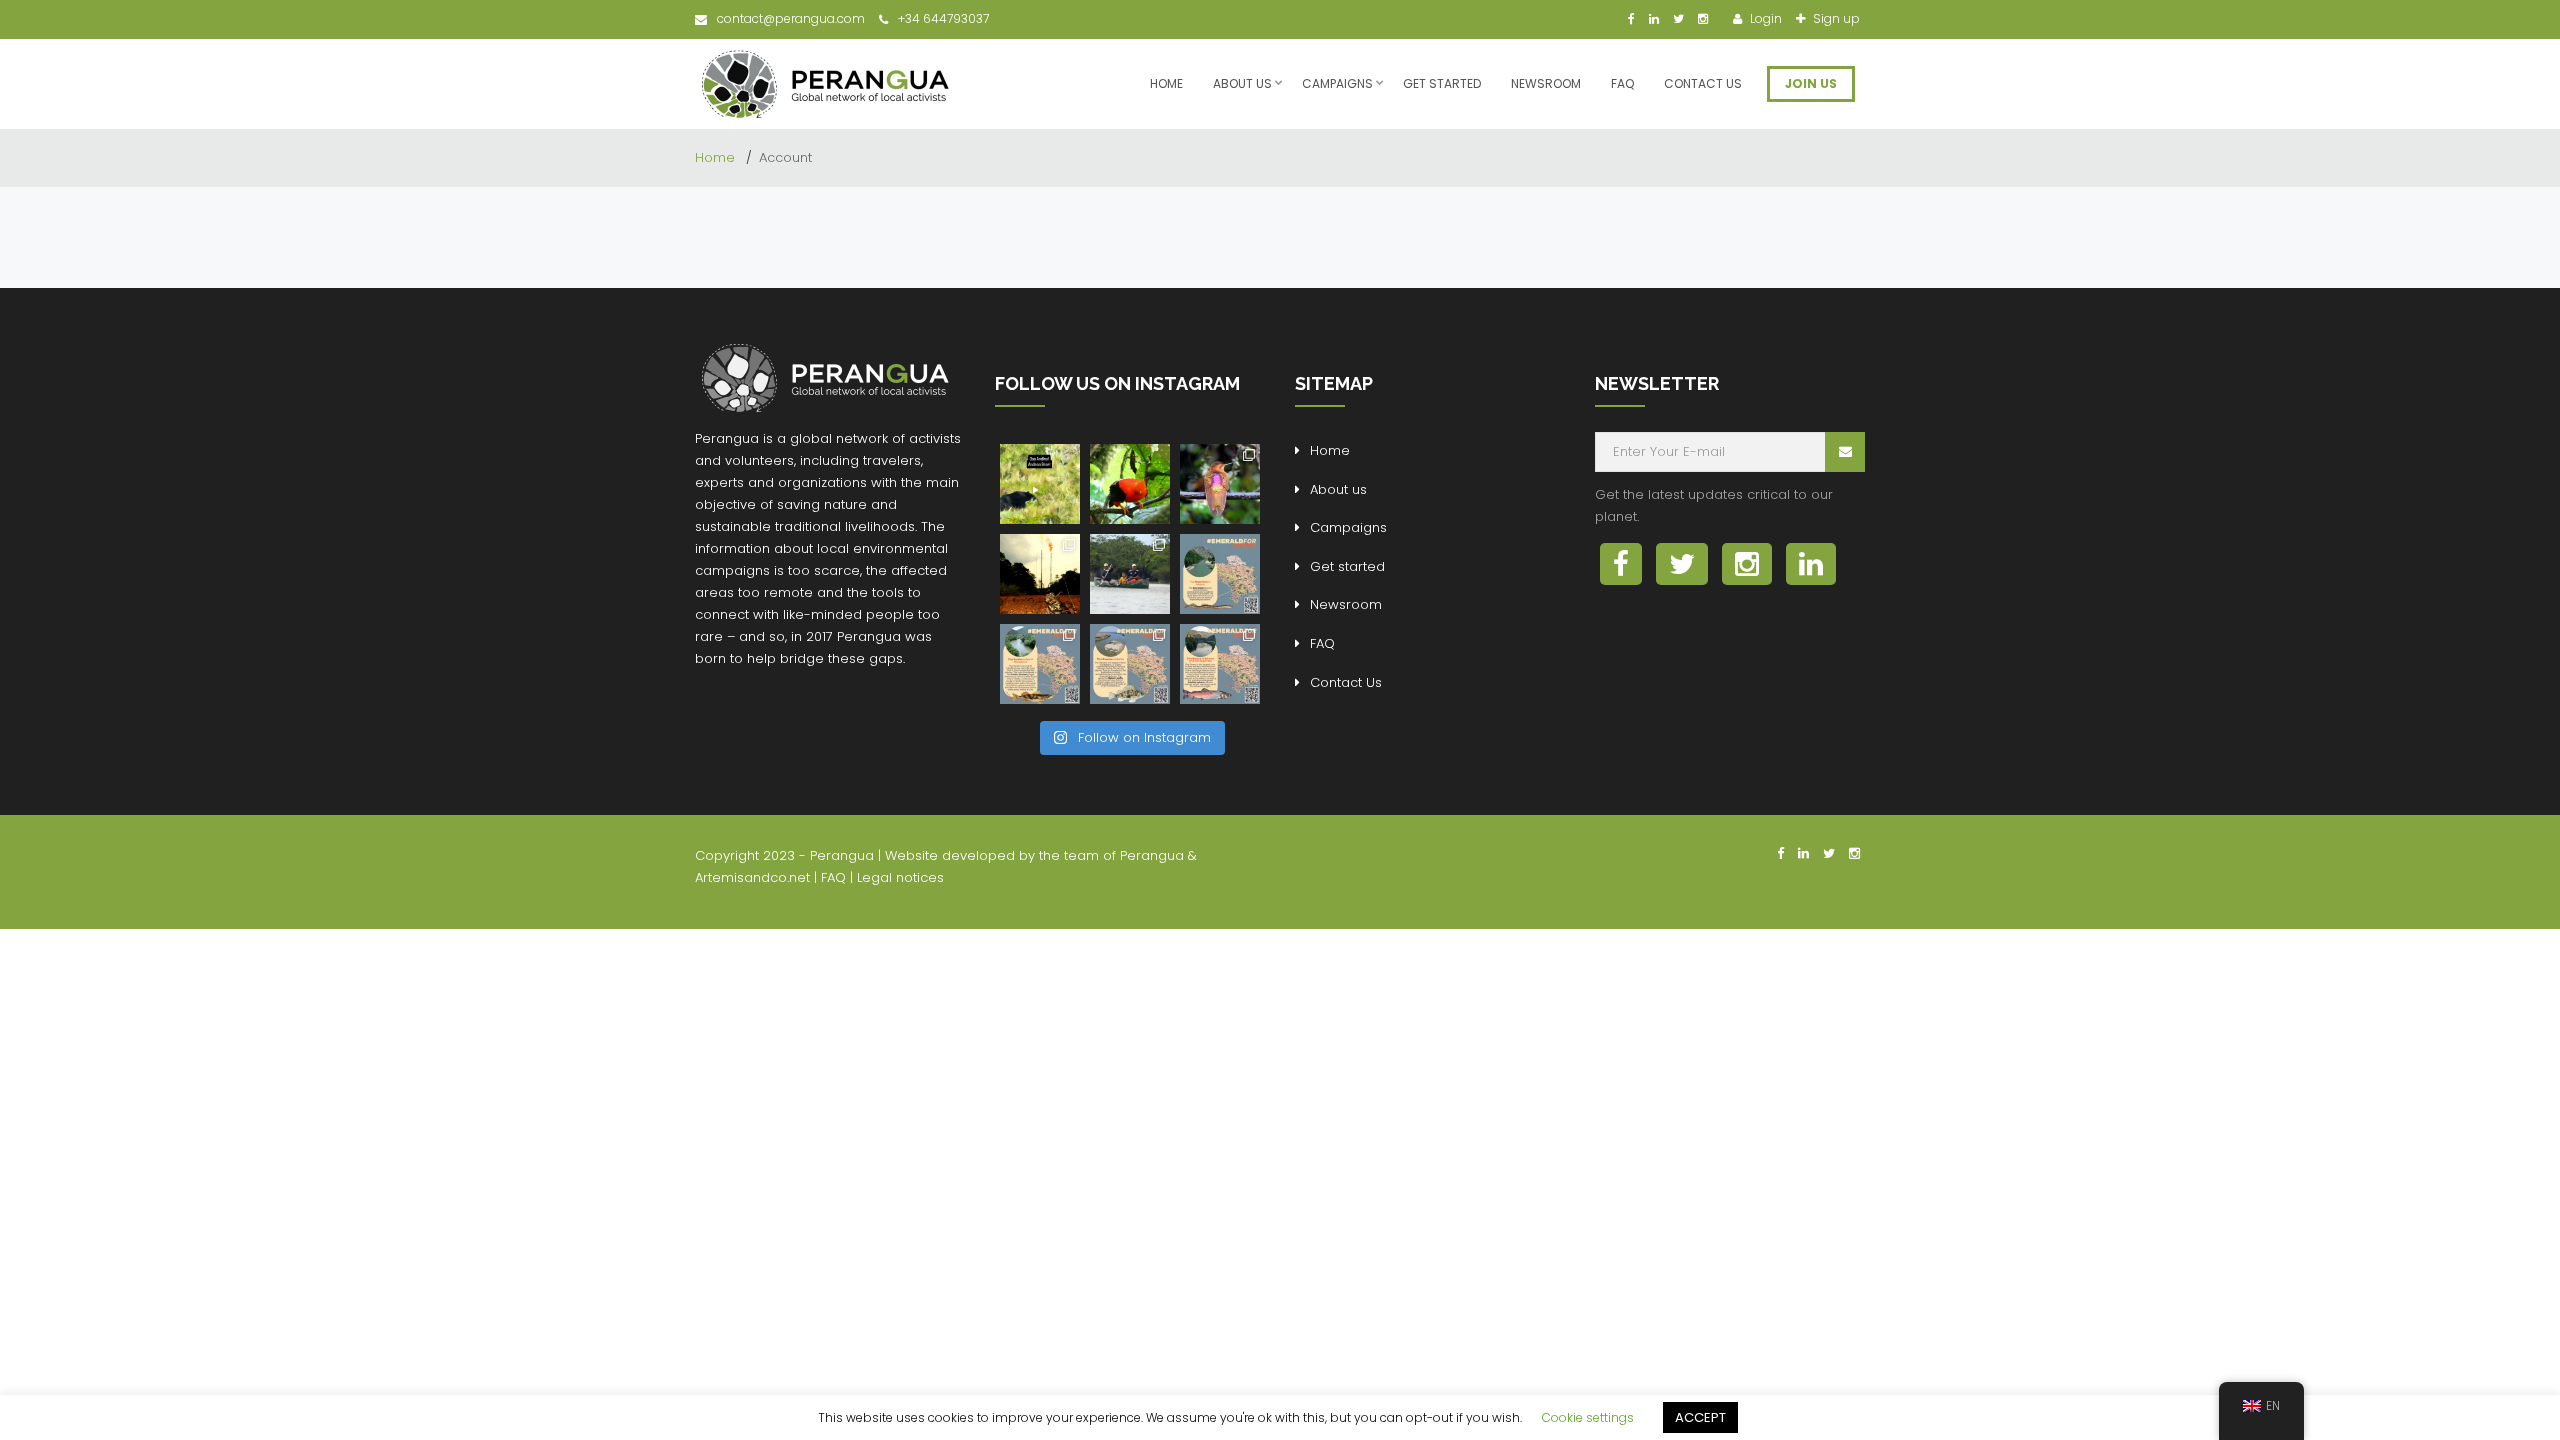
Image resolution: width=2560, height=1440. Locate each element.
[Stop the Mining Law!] (1040, 484)
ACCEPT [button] (1700, 1417)
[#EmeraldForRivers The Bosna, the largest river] (1220, 664)
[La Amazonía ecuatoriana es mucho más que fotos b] (1040, 574)
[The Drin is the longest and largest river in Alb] (1220, 574)
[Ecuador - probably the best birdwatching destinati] (1130, 484)
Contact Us (1703, 83)
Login (1764, 18)
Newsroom (1546, 83)
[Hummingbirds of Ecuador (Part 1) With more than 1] (1220, 484)
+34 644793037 (943, 18)
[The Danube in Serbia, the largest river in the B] (1130, 664)
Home (1166, 83)
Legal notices (900, 877)
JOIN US (1811, 83)
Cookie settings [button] (1588, 1417)
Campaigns (1337, 83)
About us (1242, 83)
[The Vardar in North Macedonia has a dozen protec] (1040, 664)
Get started (1442, 83)
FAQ (1622, 83)
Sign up (1835, 18)
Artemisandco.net (752, 877)
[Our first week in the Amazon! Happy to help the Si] (1130, 574)
